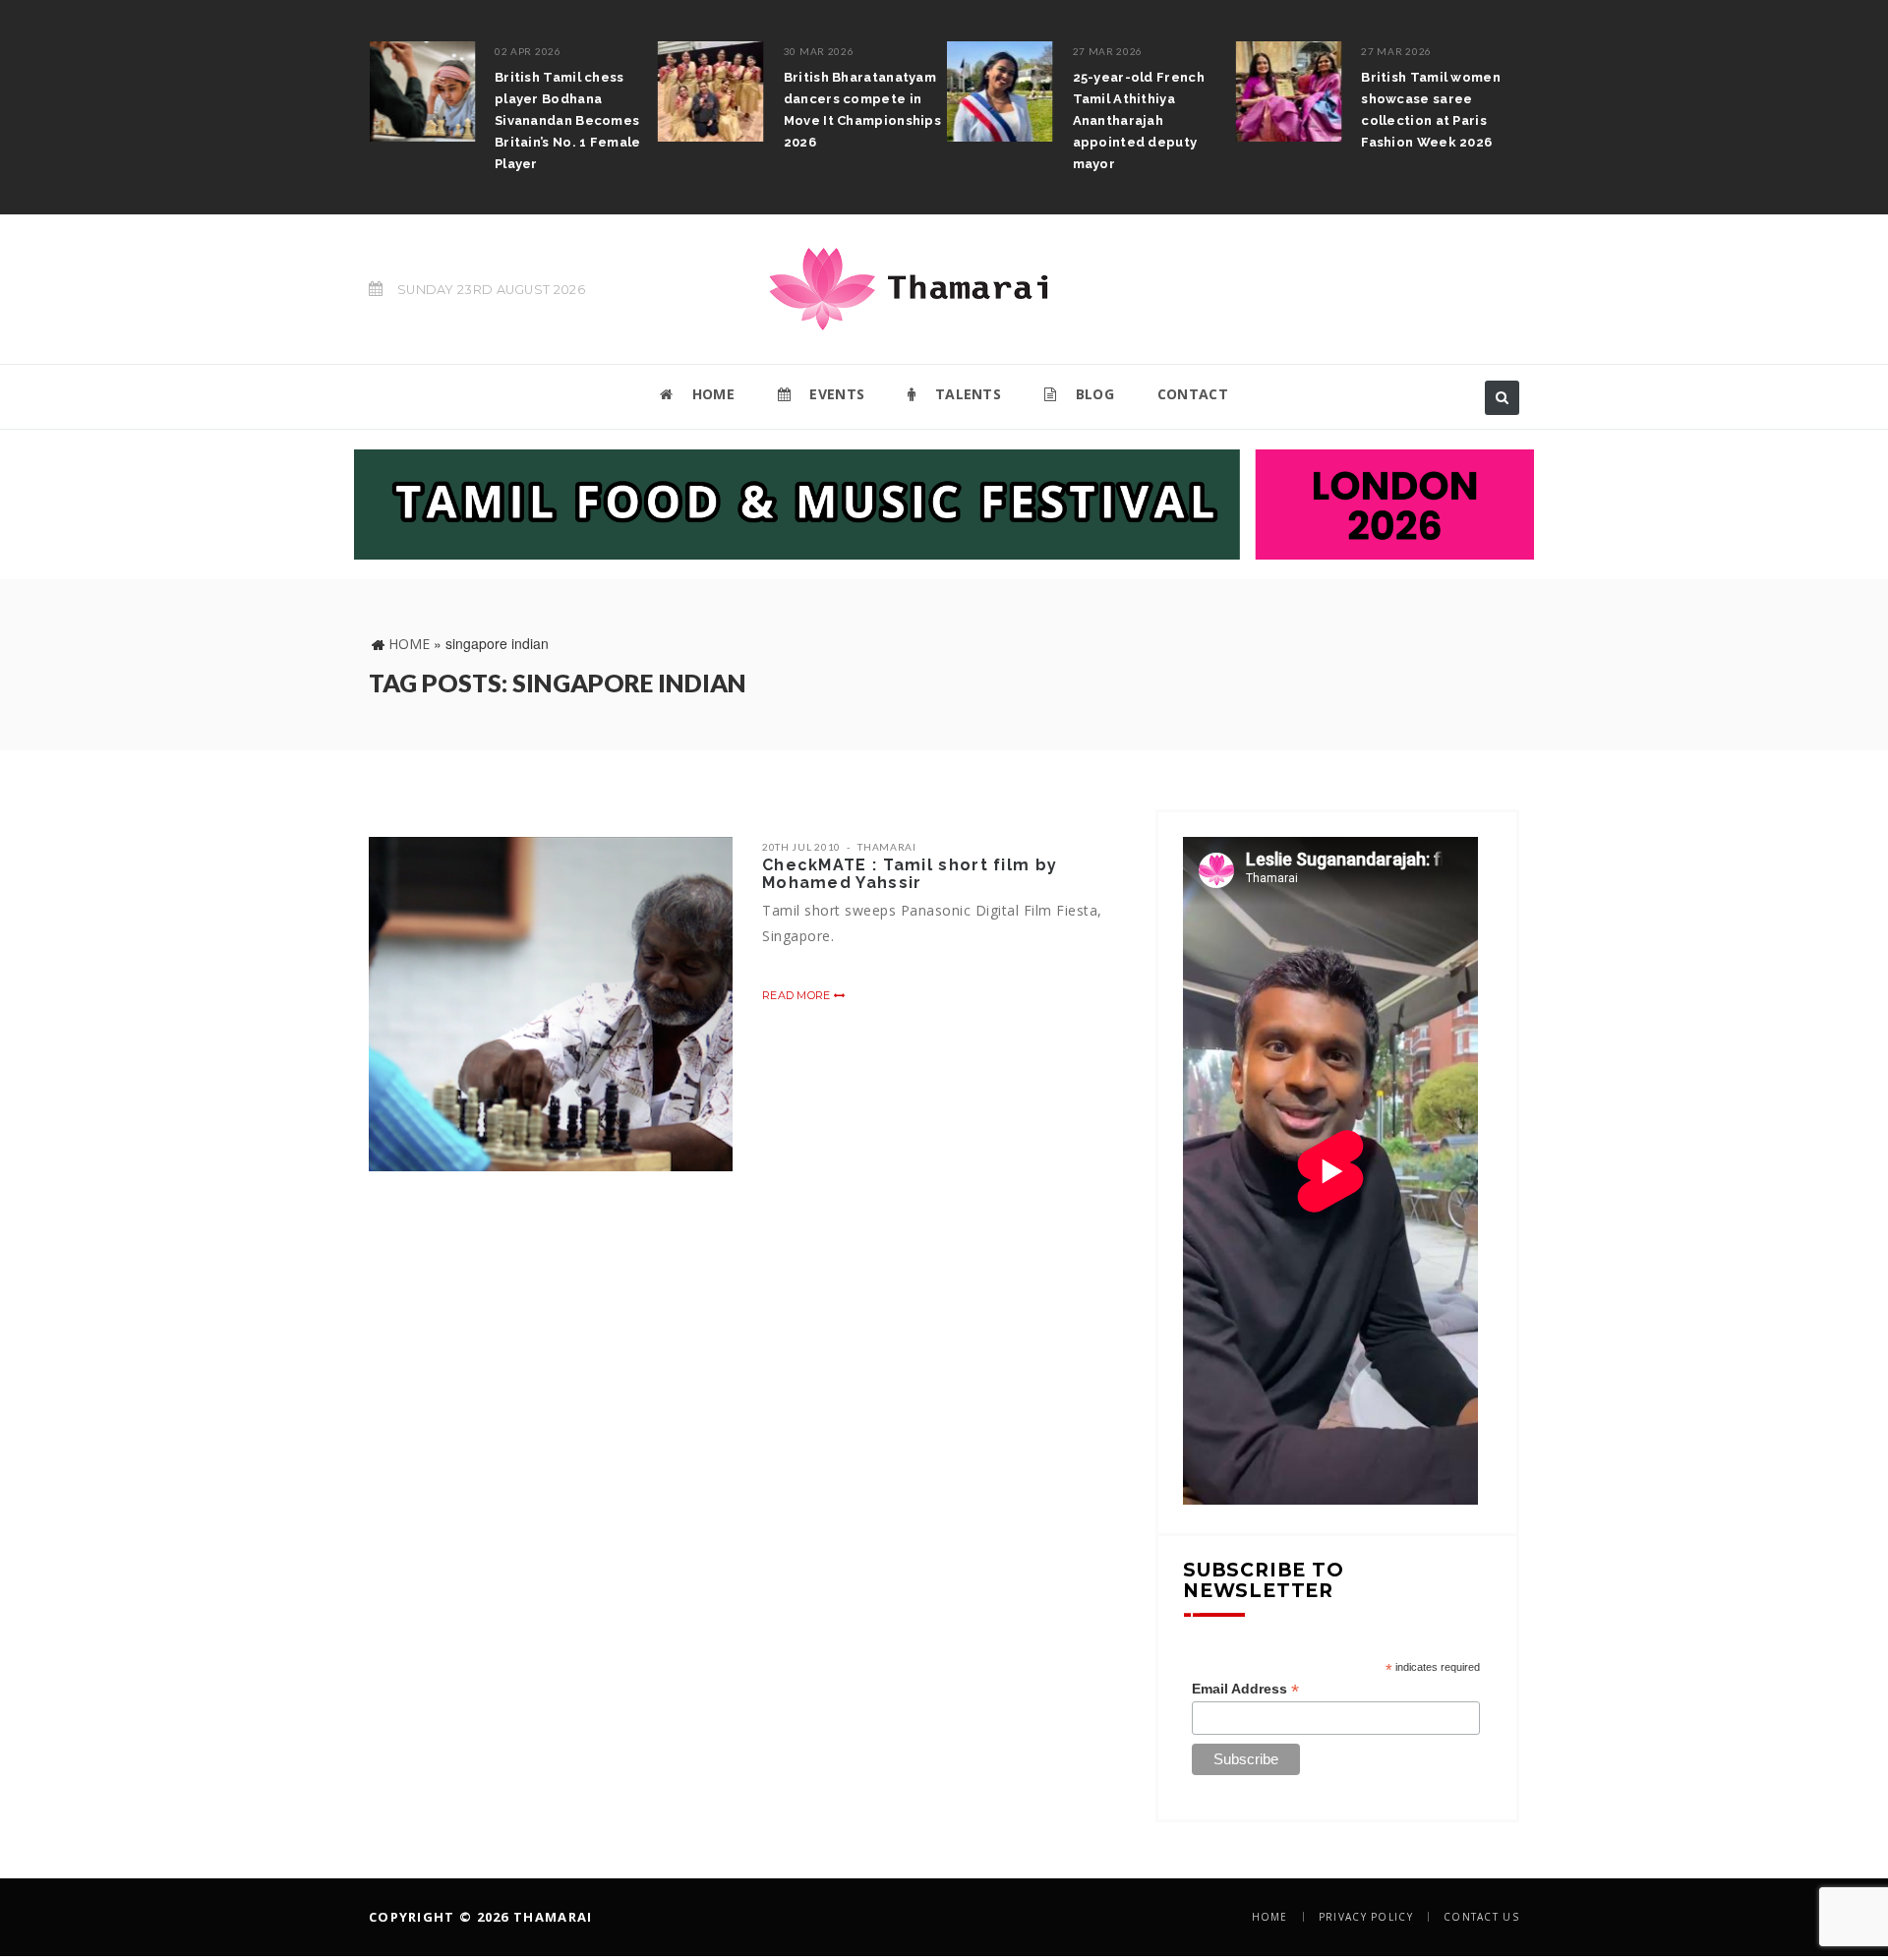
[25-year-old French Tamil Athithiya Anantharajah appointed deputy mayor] (994, 91)
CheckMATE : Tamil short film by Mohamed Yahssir (910, 874)
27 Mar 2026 (1102, 51)
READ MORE (798, 995)
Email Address (1245, 1689)
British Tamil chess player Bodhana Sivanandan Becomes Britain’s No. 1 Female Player (562, 120)
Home (409, 644)
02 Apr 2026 (522, 51)
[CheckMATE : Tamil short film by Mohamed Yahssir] (551, 1004)
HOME (711, 394)
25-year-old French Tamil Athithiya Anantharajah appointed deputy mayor (1133, 120)
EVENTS (835, 394)
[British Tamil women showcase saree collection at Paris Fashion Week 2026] (1283, 91)
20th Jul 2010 (801, 847)
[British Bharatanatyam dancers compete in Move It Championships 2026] (705, 91)
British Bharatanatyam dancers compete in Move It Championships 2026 (856, 110)
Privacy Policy (1366, 1917)
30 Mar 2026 (813, 51)
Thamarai (887, 847)
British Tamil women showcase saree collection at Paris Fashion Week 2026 (1426, 110)
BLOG (1092, 394)
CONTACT (1193, 394)
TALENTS (966, 394)
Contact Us (1481, 1917)
